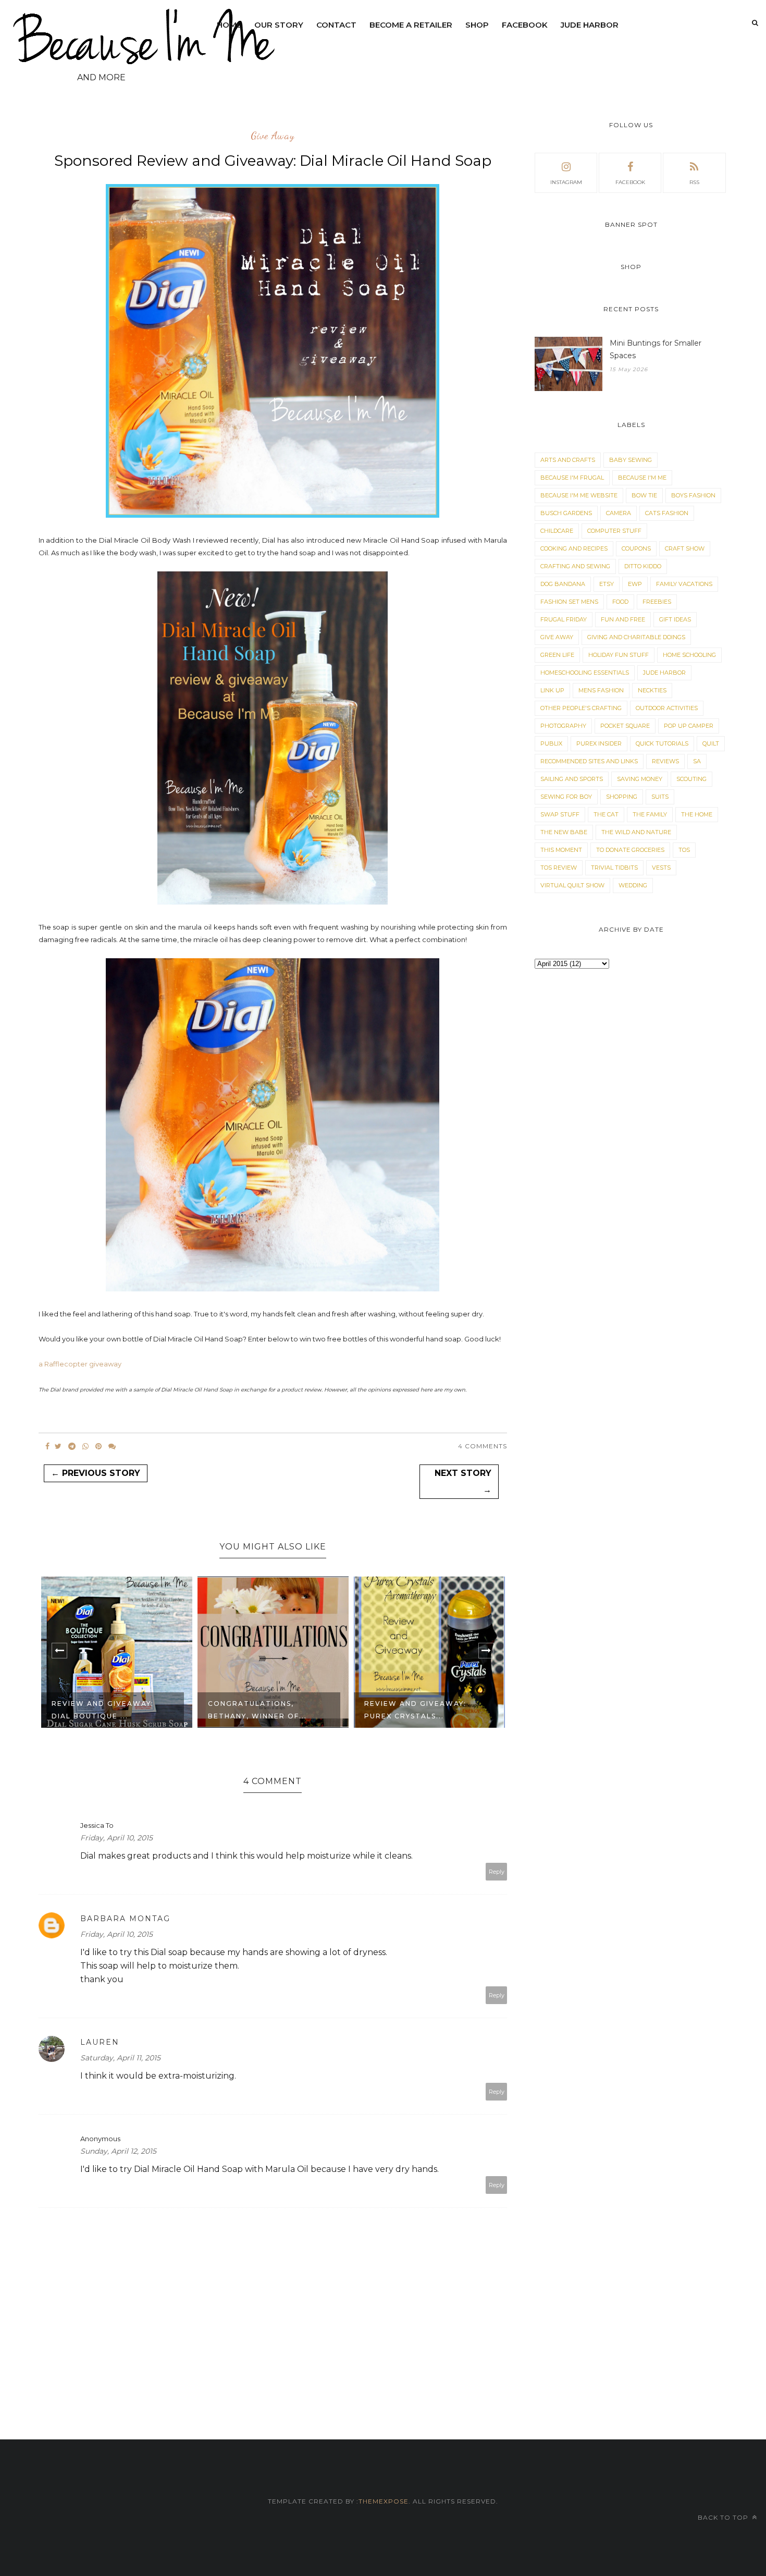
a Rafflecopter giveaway (80, 1364)
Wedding (633, 885)
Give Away (273, 136)
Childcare (557, 531)
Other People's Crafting (581, 708)
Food (620, 602)
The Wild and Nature (636, 832)
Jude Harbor (590, 25)
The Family (650, 814)
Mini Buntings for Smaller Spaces (656, 349)
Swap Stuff (560, 814)
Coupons (636, 548)
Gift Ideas (675, 619)
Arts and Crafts (568, 460)
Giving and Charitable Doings (636, 637)
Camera (619, 513)
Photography (563, 726)
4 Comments (483, 1446)
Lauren (100, 2042)
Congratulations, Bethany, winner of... (257, 1710)
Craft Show (685, 548)
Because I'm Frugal (572, 478)
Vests (661, 868)
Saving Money (640, 779)
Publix (551, 743)
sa (697, 761)
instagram (566, 182)
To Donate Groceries (630, 850)
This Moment (561, 850)
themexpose (384, 2501)
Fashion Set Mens (569, 602)
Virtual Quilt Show (572, 885)
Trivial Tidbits (614, 868)
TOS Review (559, 868)
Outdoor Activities (667, 708)
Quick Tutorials (662, 743)
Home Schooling (689, 655)
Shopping (622, 797)
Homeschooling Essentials (585, 673)
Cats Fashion (667, 513)
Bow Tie (644, 495)
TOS (684, 850)
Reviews (665, 761)
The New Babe (564, 832)
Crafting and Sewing (575, 566)
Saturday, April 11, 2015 (120, 2058)
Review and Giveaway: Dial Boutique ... (103, 1710)
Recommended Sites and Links (589, 761)
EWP (635, 584)
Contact (336, 25)
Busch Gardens (566, 513)
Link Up (552, 690)
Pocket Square (625, 726)
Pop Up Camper (689, 726)
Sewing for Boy (566, 797)
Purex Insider (599, 743)
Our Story (279, 25)
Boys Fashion (693, 495)
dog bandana (563, 584)
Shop (477, 25)
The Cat (606, 814)
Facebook (525, 25)
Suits (660, 797)
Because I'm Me (642, 478)
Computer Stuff (614, 531)
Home (229, 25)
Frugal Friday (564, 619)
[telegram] (72, 1446)
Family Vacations (684, 584)
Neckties (652, 690)
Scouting (691, 779)
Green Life (557, 655)
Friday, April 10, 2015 (116, 1838)
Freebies (657, 602)
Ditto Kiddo (643, 566)
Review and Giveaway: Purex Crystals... (415, 1710)
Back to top (724, 2517)
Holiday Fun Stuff (619, 655)
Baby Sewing (631, 460)
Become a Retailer (411, 25)
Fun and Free (623, 619)
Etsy (607, 584)
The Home (697, 814)
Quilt (711, 743)
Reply (497, 1872)
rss (694, 182)
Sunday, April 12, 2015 (118, 2151)
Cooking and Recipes (574, 548)
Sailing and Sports (572, 779)
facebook (630, 182)
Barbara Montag (125, 1919)
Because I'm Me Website (579, 495)
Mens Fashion (601, 690)
